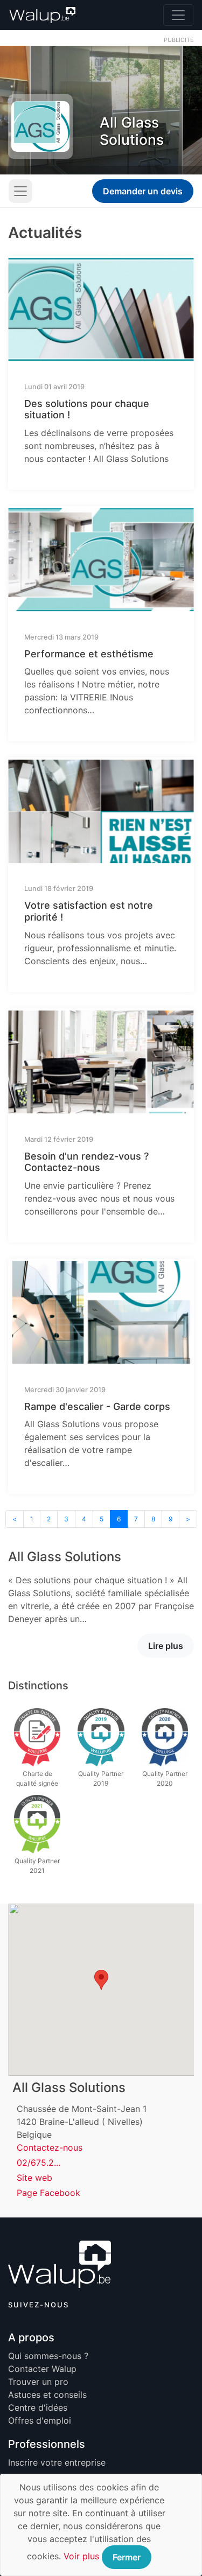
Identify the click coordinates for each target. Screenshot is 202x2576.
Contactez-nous (50, 2147)
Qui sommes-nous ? (48, 2356)
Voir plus (81, 2556)
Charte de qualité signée (37, 1778)
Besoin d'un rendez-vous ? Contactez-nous (86, 1162)
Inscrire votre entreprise (57, 2462)
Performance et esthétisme (89, 654)
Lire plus (166, 1646)
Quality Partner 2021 (37, 1866)
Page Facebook (48, 2193)
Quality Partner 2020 (165, 1778)
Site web (34, 2178)
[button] (101, 1980)
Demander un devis (143, 191)
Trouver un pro (38, 2382)
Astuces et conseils (47, 2395)
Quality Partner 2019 (101, 1778)
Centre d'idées (38, 2407)
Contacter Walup (42, 2369)
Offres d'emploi (40, 2420)
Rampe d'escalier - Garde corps (97, 1406)
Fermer (127, 2557)
